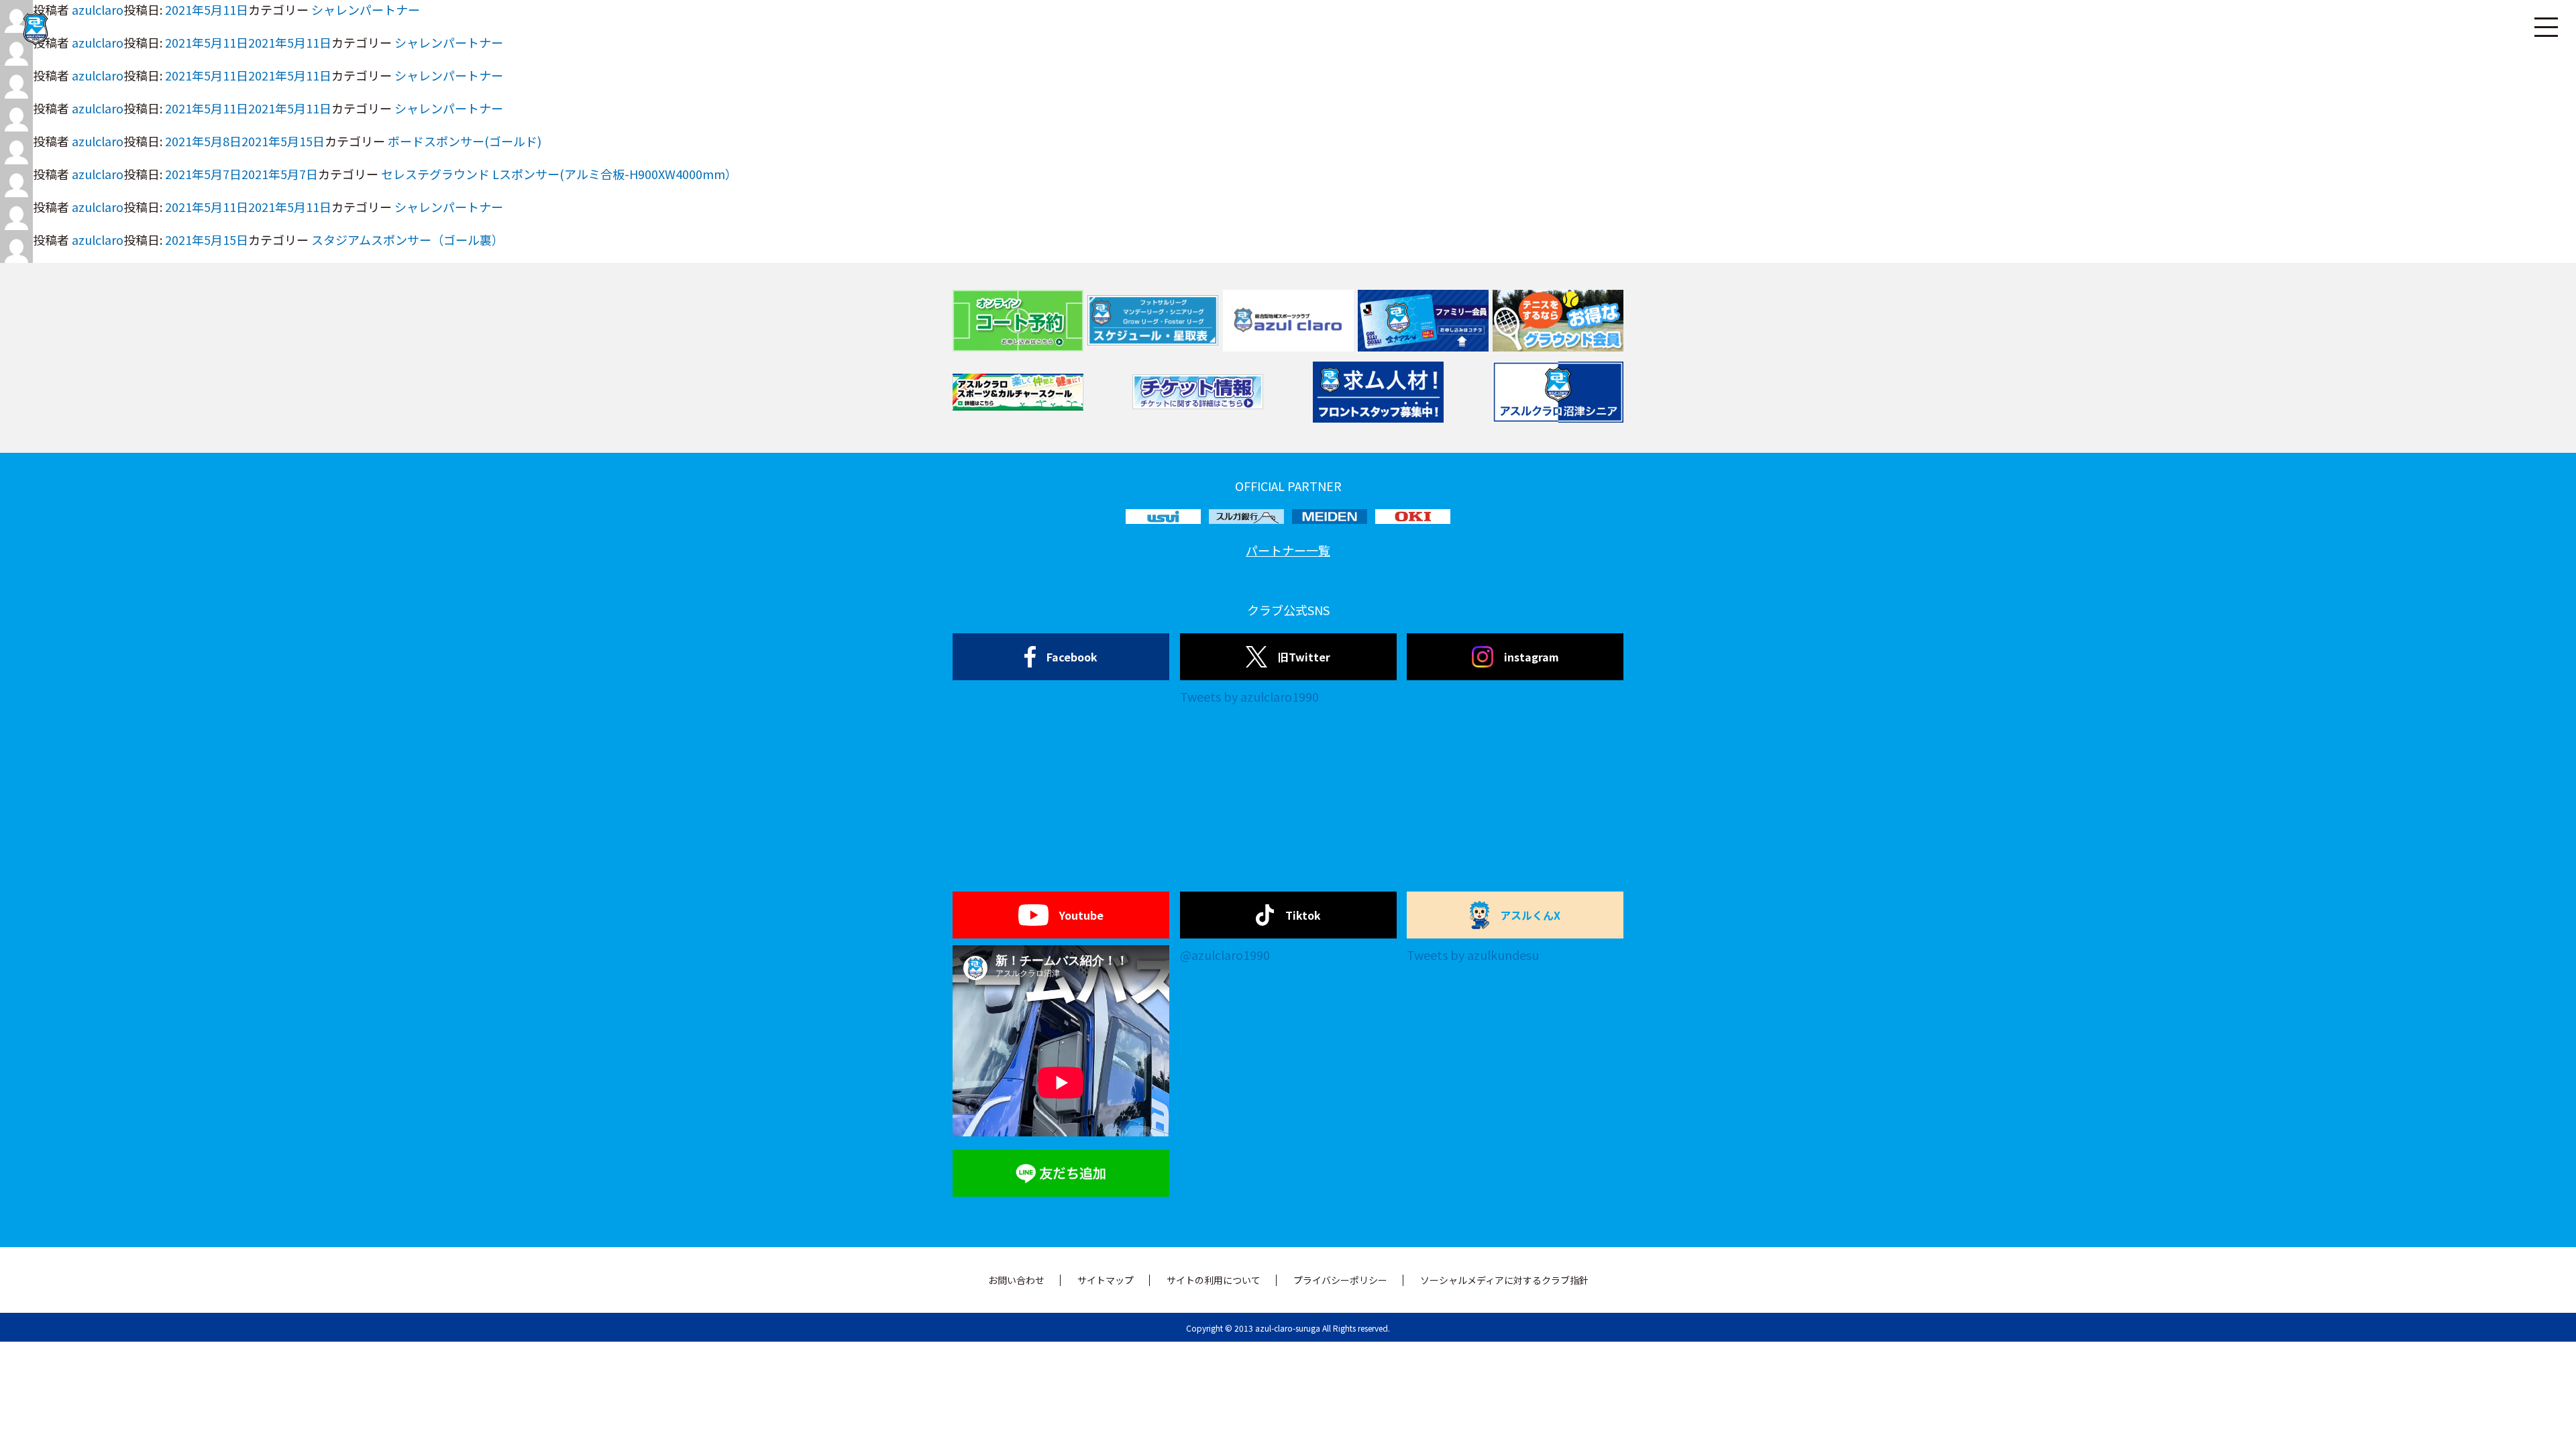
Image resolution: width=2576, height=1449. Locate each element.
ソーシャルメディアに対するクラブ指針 (1504, 1280)
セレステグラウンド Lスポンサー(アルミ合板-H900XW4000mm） (559, 174)
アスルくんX (1530, 915)
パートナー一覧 (1288, 550)
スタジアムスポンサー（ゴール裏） (408, 239)
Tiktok (1303, 915)
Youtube (1081, 915)
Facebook (1072, 657)
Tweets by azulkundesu (1473, 955)
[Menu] (2546, 27)
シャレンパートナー (449, 75)
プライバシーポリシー (1340, 1280)
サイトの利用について (1214, 1280)
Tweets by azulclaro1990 (1249, 696)
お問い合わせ (1016, 1280)
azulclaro (98, 75)
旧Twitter (1304, 657)
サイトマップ (1106, 1280)
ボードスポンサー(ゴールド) (465, 141)
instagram (1532, 657)
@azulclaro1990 (1225, 955)
